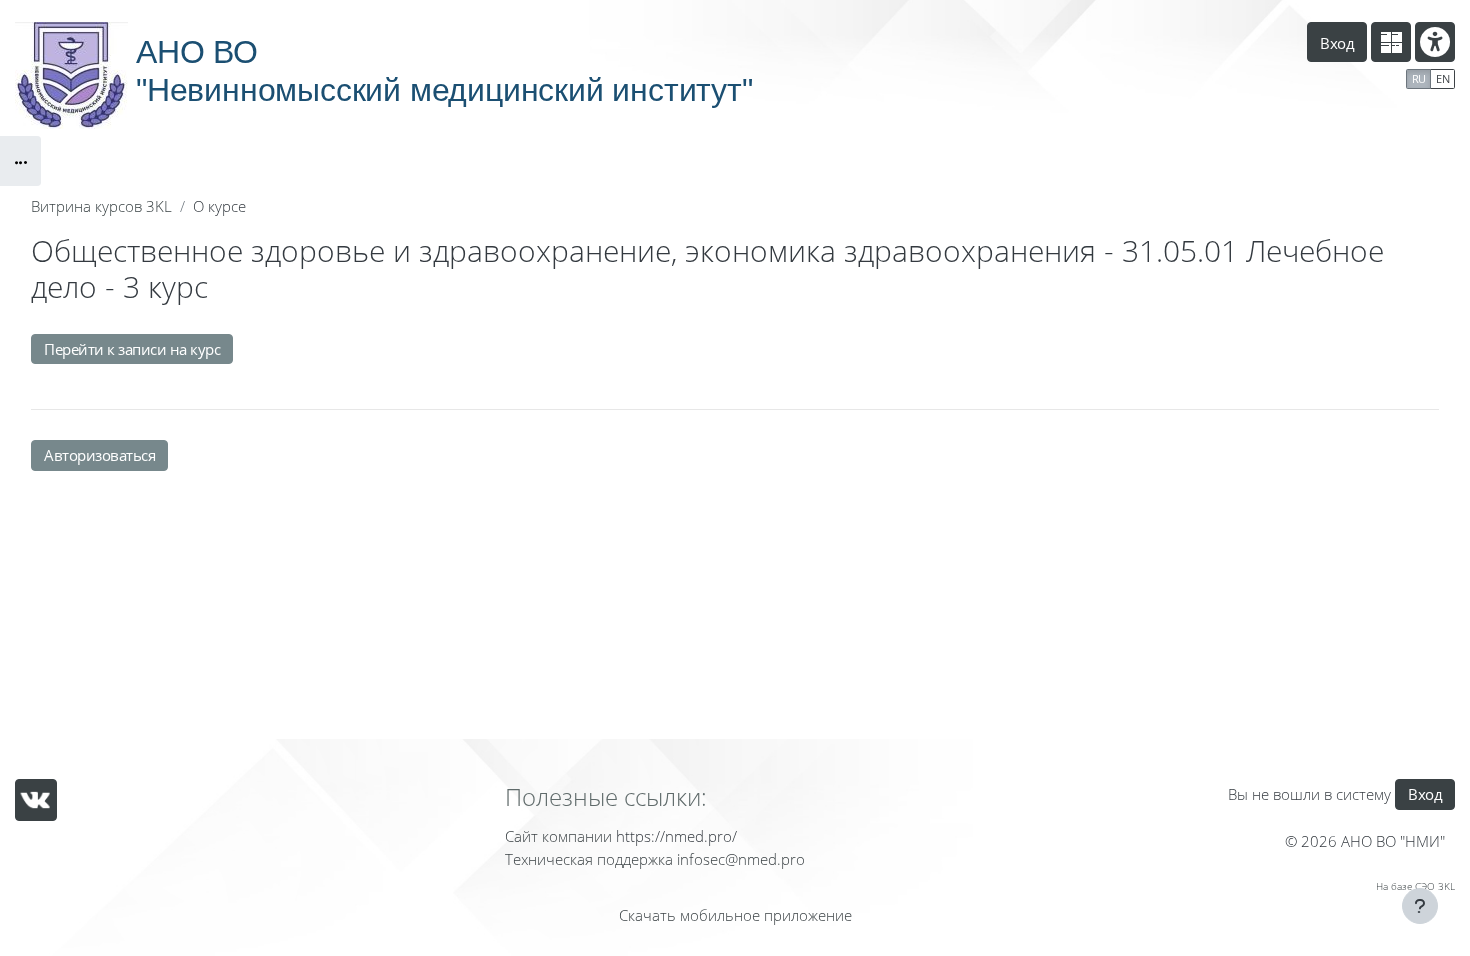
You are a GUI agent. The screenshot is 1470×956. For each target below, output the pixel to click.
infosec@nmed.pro (741, 859)
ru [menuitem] (1419, 78)
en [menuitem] (1442, 78)
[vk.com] (36, 800)
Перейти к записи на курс (132, 349)
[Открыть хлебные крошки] (20, 161)
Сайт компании (558, 836)
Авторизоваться (99, 455)
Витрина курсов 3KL (101, 206)
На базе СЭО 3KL (1415, 886)
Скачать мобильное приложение (735, 915)
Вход (1337, 43)
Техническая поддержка (589, 859)
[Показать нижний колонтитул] (1420, 906)
